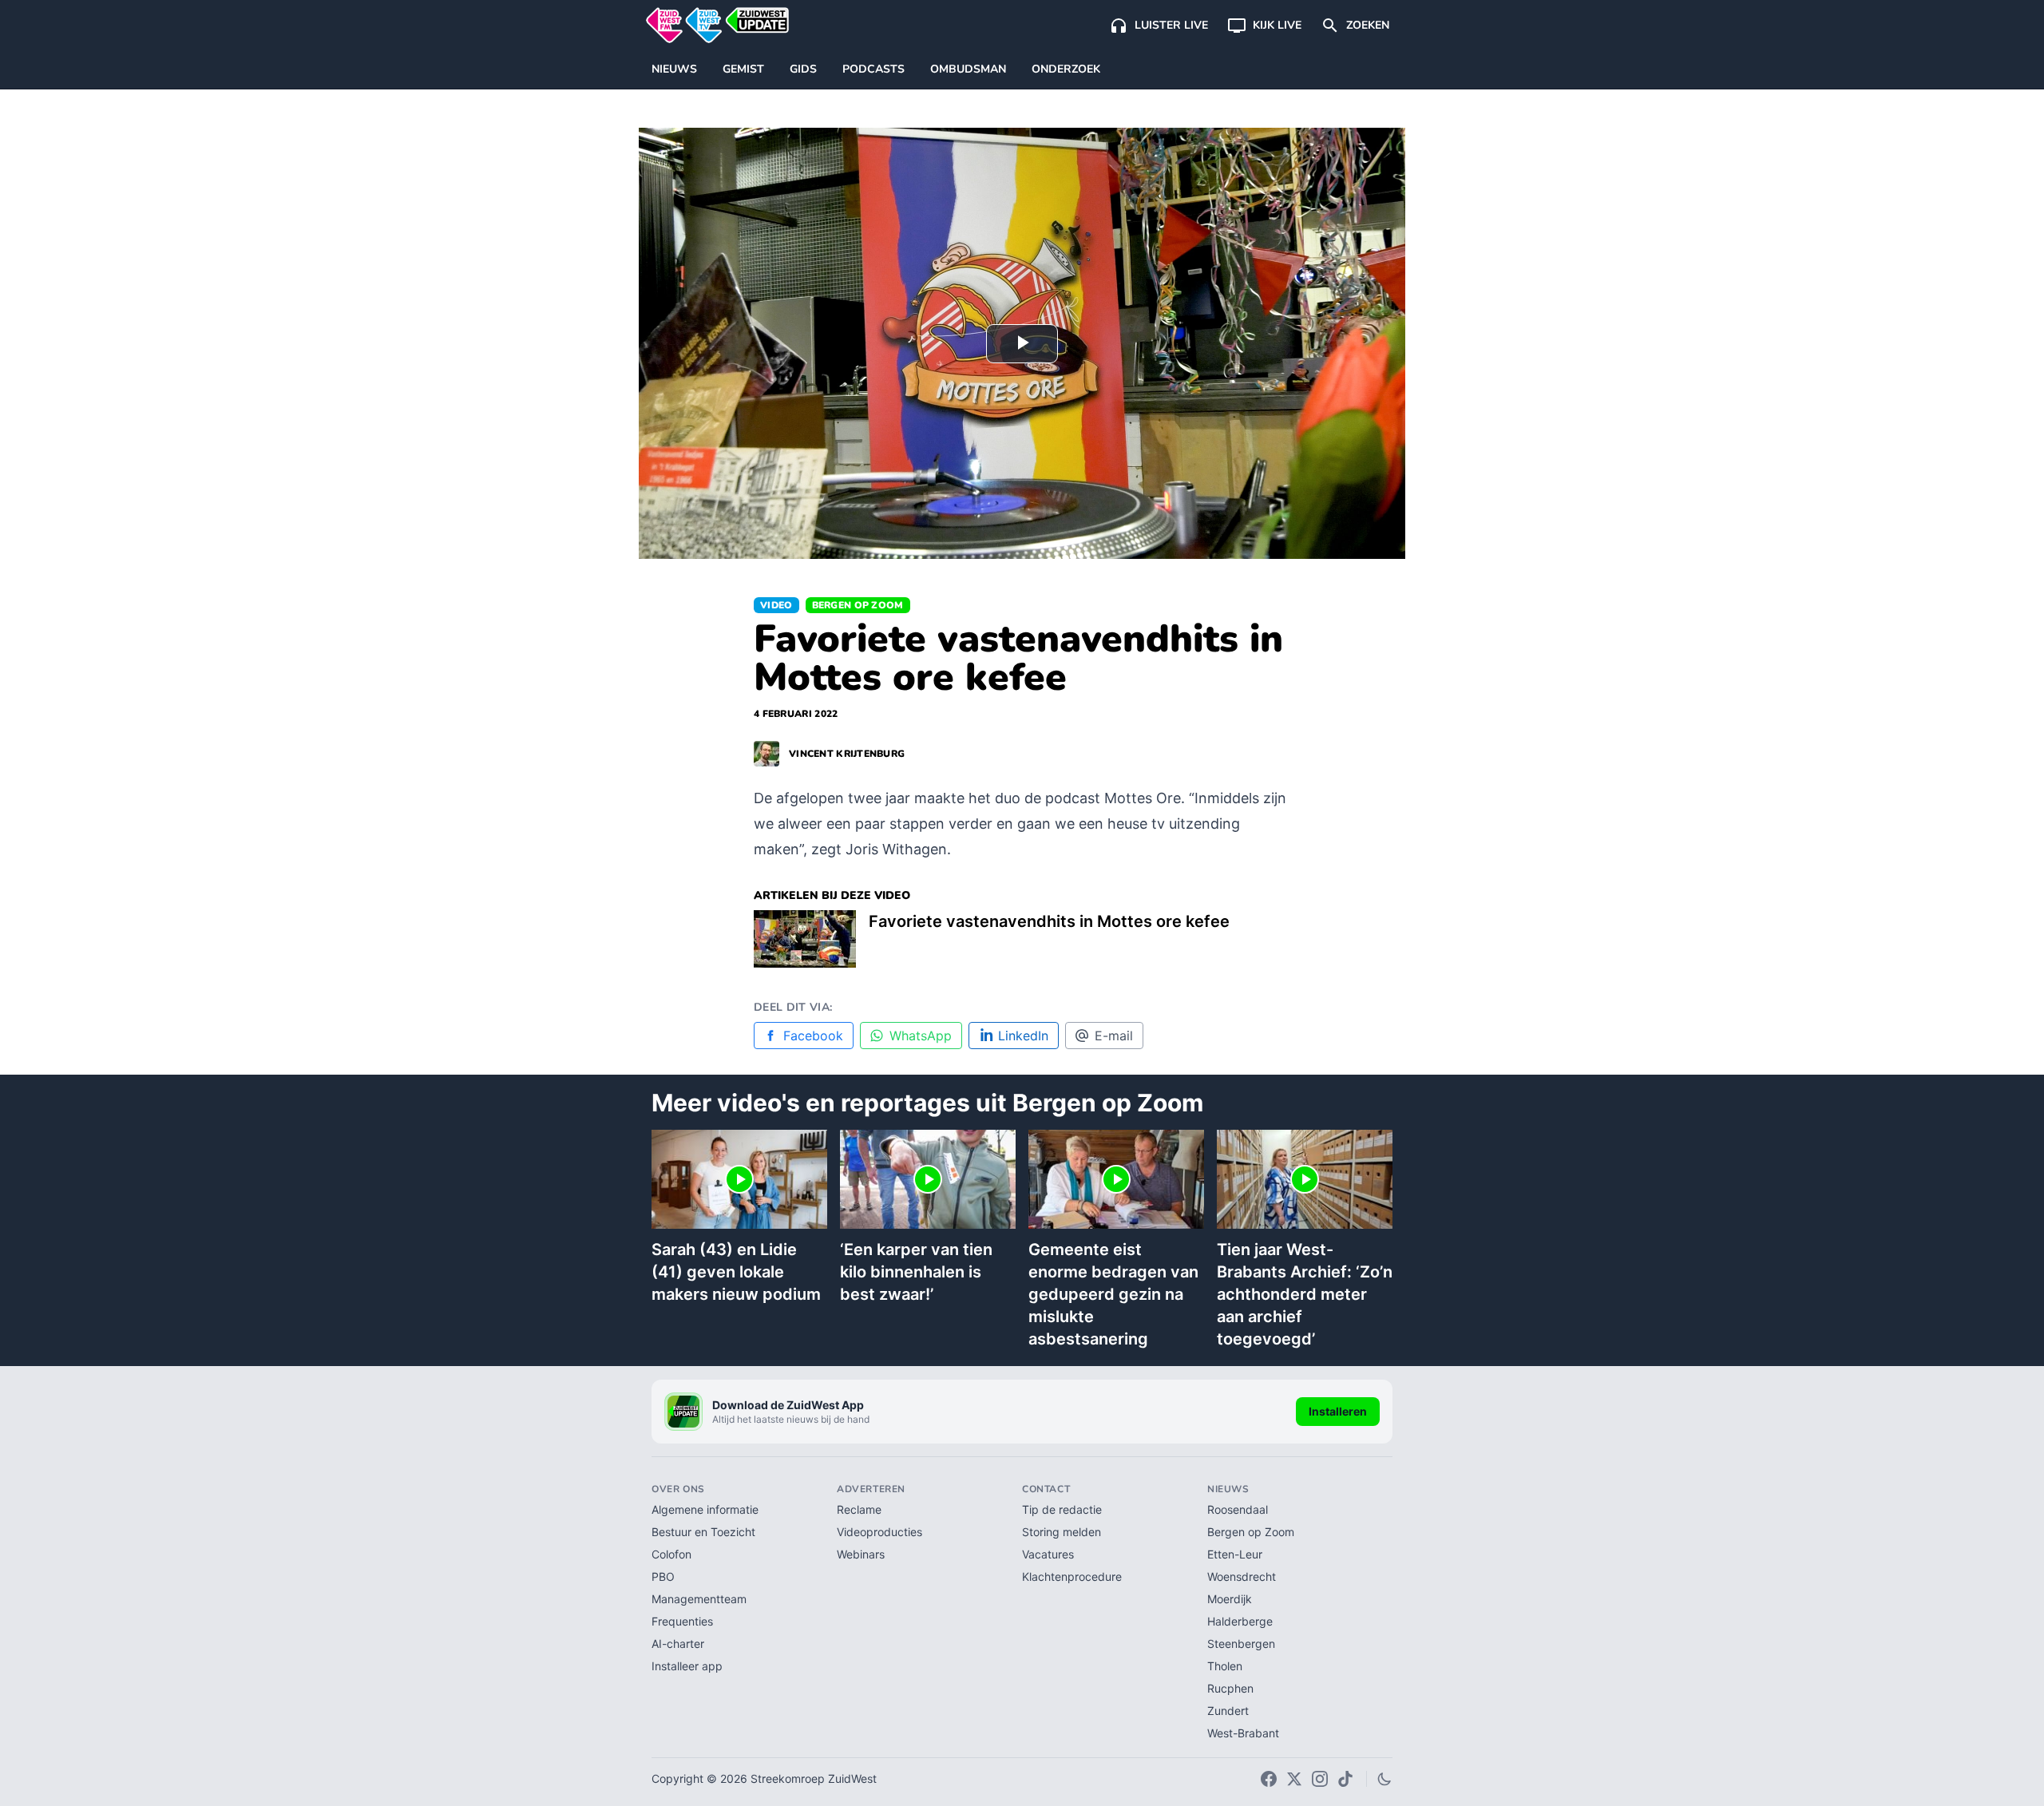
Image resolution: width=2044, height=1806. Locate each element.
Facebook (813, 1036)
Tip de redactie (1062, 1509)
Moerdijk (1230, 1599)
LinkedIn (1023, 1036)
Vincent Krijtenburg (847, 754)
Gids (803, 69)
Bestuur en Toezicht (703, 1532)
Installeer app (687, 1666)
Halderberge (1240, 1621)
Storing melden (1062, 1532)
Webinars (861, 1554)
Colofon (671, 1554)
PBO (663, 1576)
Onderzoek (1066, 69)
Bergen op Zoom (858, 605)
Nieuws (674, 69)
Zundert (1228, 1711)
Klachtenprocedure (1072, 1576)
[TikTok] (1345, 1779)
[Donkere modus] (1384, 1779)
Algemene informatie (705, 1509)
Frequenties (682, 1621)
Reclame (859, 1509)
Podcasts (873, 69)
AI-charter (678, 1644)
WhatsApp (921, 1036)
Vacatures (1048, 1554)
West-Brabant (1243, 1733)
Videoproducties (879, 1532)
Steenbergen (1241, 1644)
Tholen (1225, 1666)
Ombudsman (968, 69)
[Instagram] (1320, 1779)
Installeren (1338, 1411)
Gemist (743, 69)
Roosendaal (1238, 1509)
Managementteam (699, 1599)
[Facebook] (1269, 1779)
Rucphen (1230, 1688)
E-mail (1114, 1036)
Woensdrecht (1242, 1576)
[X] (1294, 1779)
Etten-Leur (1235, 1554)
